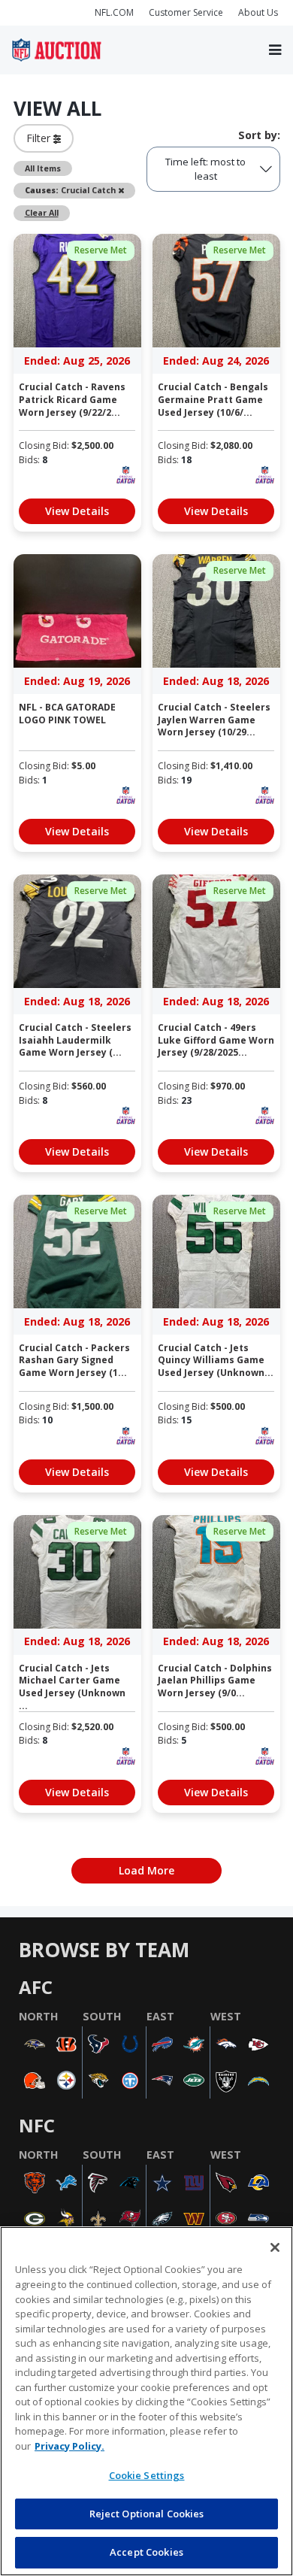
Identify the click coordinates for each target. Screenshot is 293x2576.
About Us (258, 12)
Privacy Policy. (69, 2446)
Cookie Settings (147, 2475)
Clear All (42, 213)
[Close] (275, 2247)
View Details (77, 511)
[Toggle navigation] (275, 50)
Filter (40, 138)
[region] (146, 2401)
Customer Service (186, 12)
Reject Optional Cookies (147, 2514)
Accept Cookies (146, 2552)
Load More (146, 1870)
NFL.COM (114, 12)
